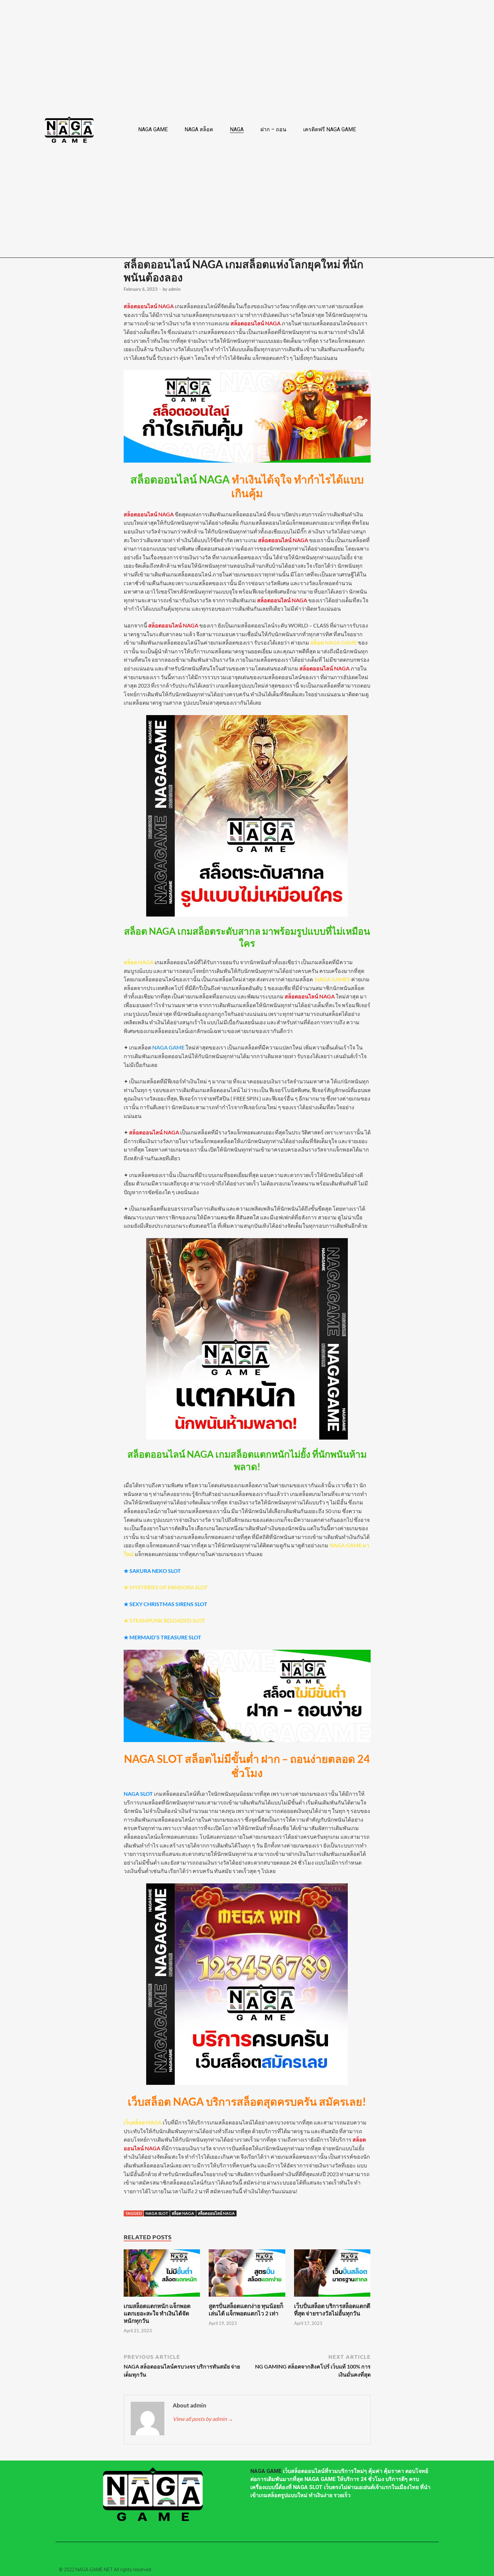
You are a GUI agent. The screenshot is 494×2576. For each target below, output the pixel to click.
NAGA (237, 129)
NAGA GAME (153, 129)
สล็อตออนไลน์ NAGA (216, 2213)
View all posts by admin (203, 2419)
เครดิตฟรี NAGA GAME (330, 129)
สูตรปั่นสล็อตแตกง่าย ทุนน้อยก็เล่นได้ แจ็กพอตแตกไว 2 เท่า (246, 2310)
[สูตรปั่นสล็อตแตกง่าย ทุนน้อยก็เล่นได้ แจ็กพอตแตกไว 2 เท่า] (247, 2298)
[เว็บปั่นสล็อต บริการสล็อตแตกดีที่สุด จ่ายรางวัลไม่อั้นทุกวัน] (332, 2298)
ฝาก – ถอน (273, 129)
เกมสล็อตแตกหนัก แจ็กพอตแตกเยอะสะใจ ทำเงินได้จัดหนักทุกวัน (157, 2313)
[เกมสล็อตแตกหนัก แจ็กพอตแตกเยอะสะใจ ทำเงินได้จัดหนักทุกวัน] (162, 2298)
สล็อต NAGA (183, 2213)
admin (174, 289)
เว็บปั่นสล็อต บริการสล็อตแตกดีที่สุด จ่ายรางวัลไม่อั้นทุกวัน (332, 2310)
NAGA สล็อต (199, 129)
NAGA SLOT (157, 2213)
